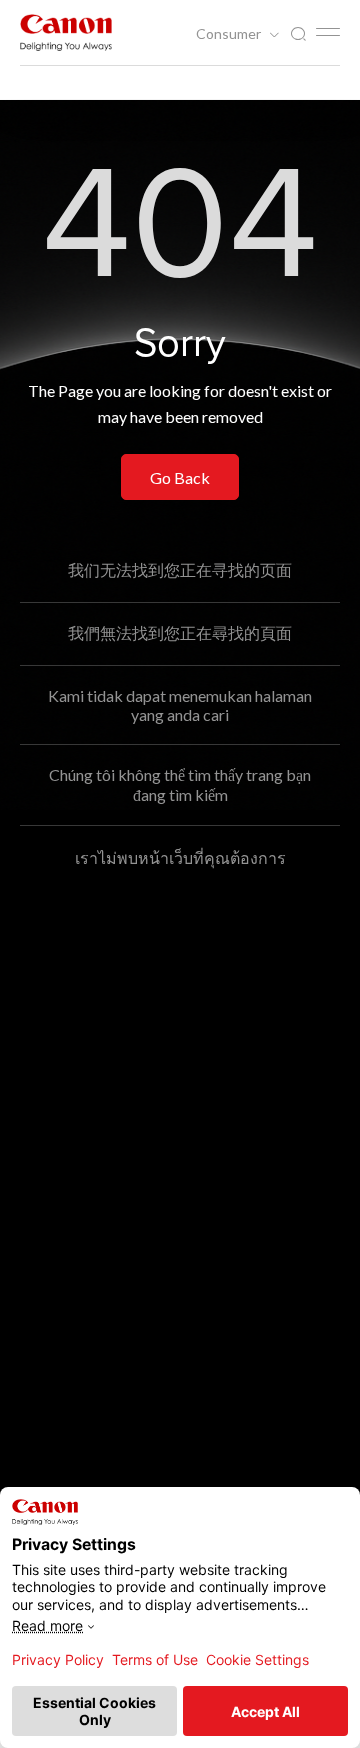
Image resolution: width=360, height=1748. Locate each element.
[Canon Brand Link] (66, 32)
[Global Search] (298, 34)
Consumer (230, 34)
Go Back (180, 477)
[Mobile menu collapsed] (328, 32)
